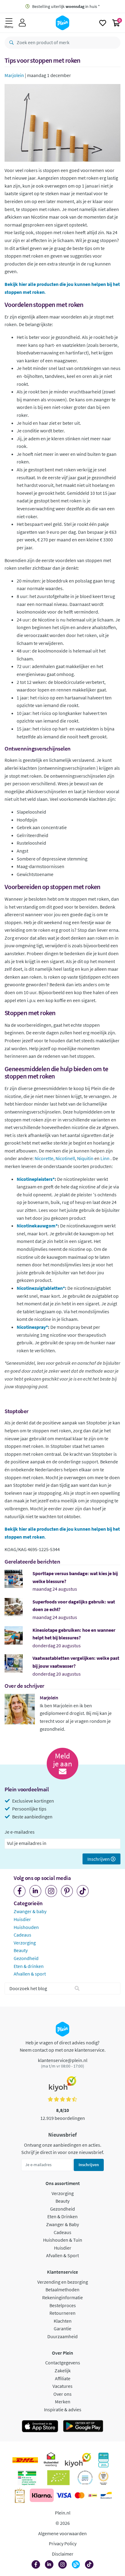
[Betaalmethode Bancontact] (106, 2495)
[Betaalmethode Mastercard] (80, 2495)
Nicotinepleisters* (36, 1179)
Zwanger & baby (30, 1911)
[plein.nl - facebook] (20, 1891)
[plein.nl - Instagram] (51, 1891)
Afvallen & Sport (62, 2255)
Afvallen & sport (30, 1974)
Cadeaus (22, 1935)
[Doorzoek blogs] (77, 1989)
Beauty (21, 1950)
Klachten (63, 2321)
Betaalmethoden (62, 2289)
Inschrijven (99, 1859)
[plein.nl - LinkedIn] (35, 1891)
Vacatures (62, 2386)
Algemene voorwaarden (62, 2533)
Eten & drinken (29, 1966)
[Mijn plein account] (22, 23)
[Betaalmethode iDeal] (93, 2495)
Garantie (62, 2328)
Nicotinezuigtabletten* (41, 1288)
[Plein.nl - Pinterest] (67, 1891)
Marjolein (14, 75)
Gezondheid (26, 1958)
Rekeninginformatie (62, 2297)
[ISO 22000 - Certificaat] (85, 2478)
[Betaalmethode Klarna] (42, 2495)
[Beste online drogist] (103, 2478)
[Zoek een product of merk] (10, 43)
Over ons (62, 2394)
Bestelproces (63, 2305)
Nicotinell (65, 1158)
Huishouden (26, 1927)
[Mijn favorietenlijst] (103, 23)
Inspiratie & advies (63, 2409)
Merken (63, 2402)
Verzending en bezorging (63, 2282)
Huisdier (22, 1919)
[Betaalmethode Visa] (64, 2495)
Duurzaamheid (62, 2336)
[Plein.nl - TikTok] (83, 1891)
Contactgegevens (63, 2363)
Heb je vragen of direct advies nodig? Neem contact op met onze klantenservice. (63, 2046)
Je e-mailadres (20, 1832)
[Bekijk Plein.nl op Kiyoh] (78, 2460)
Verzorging (25, 1943)
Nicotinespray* (32, 1327)
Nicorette (44, 1158)
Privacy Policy (63, 2543)
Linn (105, 1158)
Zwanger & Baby (62, 2224)
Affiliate (63, 2378)
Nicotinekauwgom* (37, 1226)
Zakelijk (63, 2370)
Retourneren (62, 2313)
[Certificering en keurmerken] (58, 2478)
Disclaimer (63, 2554)
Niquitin (85, 1158)
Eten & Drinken (62, 2216)
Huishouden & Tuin (63, 2240)
